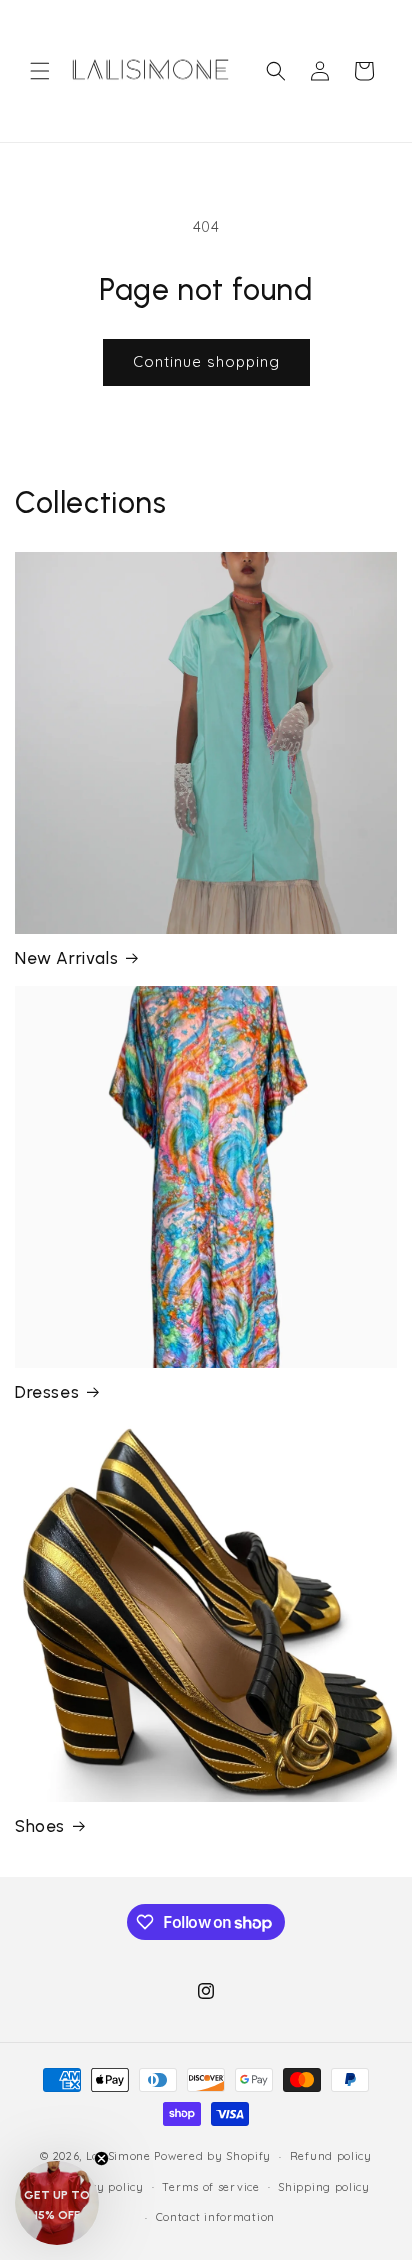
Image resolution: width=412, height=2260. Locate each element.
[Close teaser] (101, 2158)
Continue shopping (206, 361)
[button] (40, 71)
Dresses (47, 1392)
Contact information (215, 2217)
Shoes (40, 1826)
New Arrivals (66, 958)
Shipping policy (324, 2187)
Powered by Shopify (212, 2156)
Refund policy (331, 2156)
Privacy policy (102, 2187)
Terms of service (210, 2187)
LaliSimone (118, 2156)
